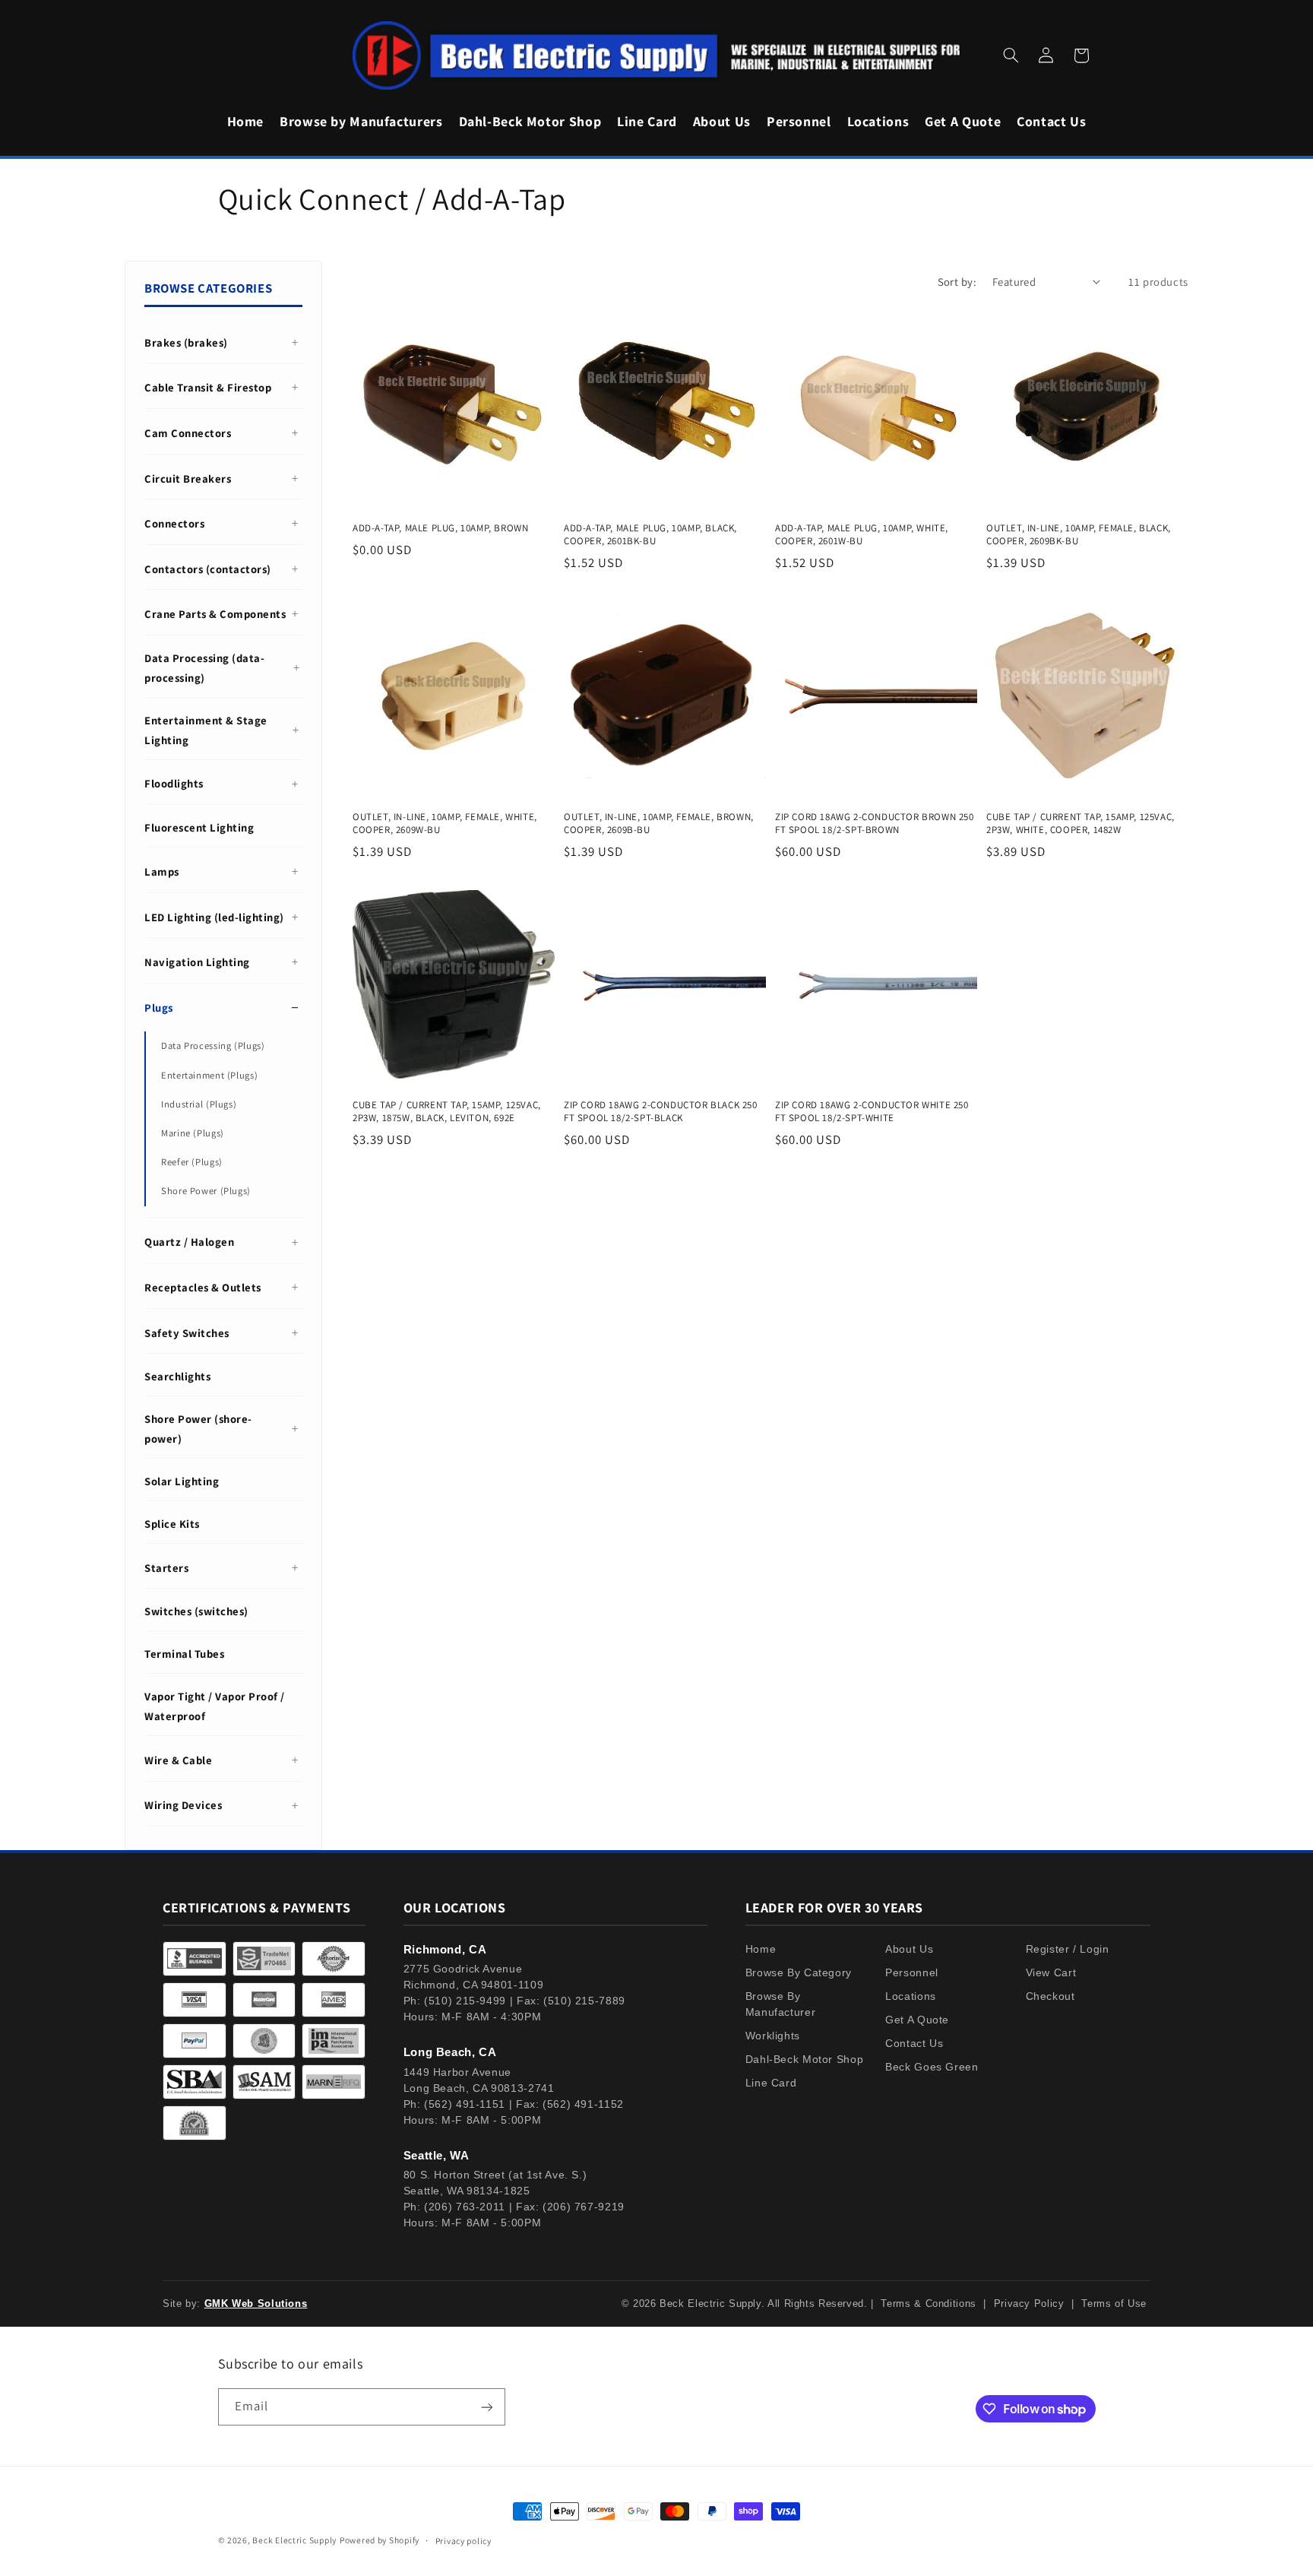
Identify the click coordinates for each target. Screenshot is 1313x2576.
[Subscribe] (486, 2407)
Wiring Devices (183, 1805)
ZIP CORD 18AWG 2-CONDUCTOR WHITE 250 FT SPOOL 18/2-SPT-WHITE (872, 1112)
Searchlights (177, 1376)
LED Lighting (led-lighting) (214, 917)
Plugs (159, 1008)
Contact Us (914, 2043)
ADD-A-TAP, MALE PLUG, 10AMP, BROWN (440, 528)
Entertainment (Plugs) (209, 1075)
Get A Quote (917, 2020)
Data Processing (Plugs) (213, 1046)
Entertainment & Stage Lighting (206, 730)
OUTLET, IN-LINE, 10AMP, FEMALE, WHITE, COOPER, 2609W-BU (445, 824)
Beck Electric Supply (294, 2540)
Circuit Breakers (188, 478)
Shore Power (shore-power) (198, 1429)
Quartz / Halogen (189, 1242)
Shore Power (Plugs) (206, 1191)
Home (761, 1949)
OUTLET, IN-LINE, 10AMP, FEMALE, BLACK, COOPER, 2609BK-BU (1079, 535)
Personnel (912, 1972)
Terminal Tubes (184, 1654)
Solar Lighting (182, 1481)
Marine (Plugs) (193, 1133)
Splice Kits (172, 1524)
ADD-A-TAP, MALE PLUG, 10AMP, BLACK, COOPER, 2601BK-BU (650, 535)
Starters (166, 1568)
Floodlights (174, 783)
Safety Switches (187, 1333)
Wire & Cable (178, 1760)
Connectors (174, 523)
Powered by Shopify (380, 2540)
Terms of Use (1114, 2304)
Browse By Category (799, 1972)
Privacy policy (464, 2541)
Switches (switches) (196, 1611)
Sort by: (957, 282)
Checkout (1050, 1996)
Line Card (771, 2083)
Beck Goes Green (932, 2067)
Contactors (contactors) (208, 569)
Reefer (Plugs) (192, 1162)
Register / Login (1068, 1949)
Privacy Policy (1029, 2304)
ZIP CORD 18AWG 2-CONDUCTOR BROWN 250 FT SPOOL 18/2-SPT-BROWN (875, 824)
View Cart (1051, 1972)
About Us (909, 1949)
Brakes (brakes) (186, 342)
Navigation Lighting (197, 962)
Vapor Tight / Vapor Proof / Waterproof (215, 1706)
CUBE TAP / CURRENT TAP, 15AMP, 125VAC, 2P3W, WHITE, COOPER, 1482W (1080, 824)
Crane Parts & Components (215, 614)
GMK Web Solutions (256, 2304)
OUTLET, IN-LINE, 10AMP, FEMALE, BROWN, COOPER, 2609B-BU (659, 824)
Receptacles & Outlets (203, 1287)
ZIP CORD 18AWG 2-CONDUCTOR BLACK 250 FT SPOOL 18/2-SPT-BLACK (661, 1112)
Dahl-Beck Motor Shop (805, 2059)
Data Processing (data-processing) (204, 668)
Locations (911, 1996)
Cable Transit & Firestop (208, 387)
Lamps (162, 871)
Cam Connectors (188, 433)
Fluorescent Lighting (199, 827)
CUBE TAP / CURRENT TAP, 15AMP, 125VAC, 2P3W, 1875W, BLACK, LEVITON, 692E (447, 1112)
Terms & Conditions (928, 2304)
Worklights (773, 2036)
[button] (1011, 55)
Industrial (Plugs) (199, 1104)
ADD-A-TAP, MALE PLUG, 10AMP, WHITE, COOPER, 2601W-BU (862, 535)
